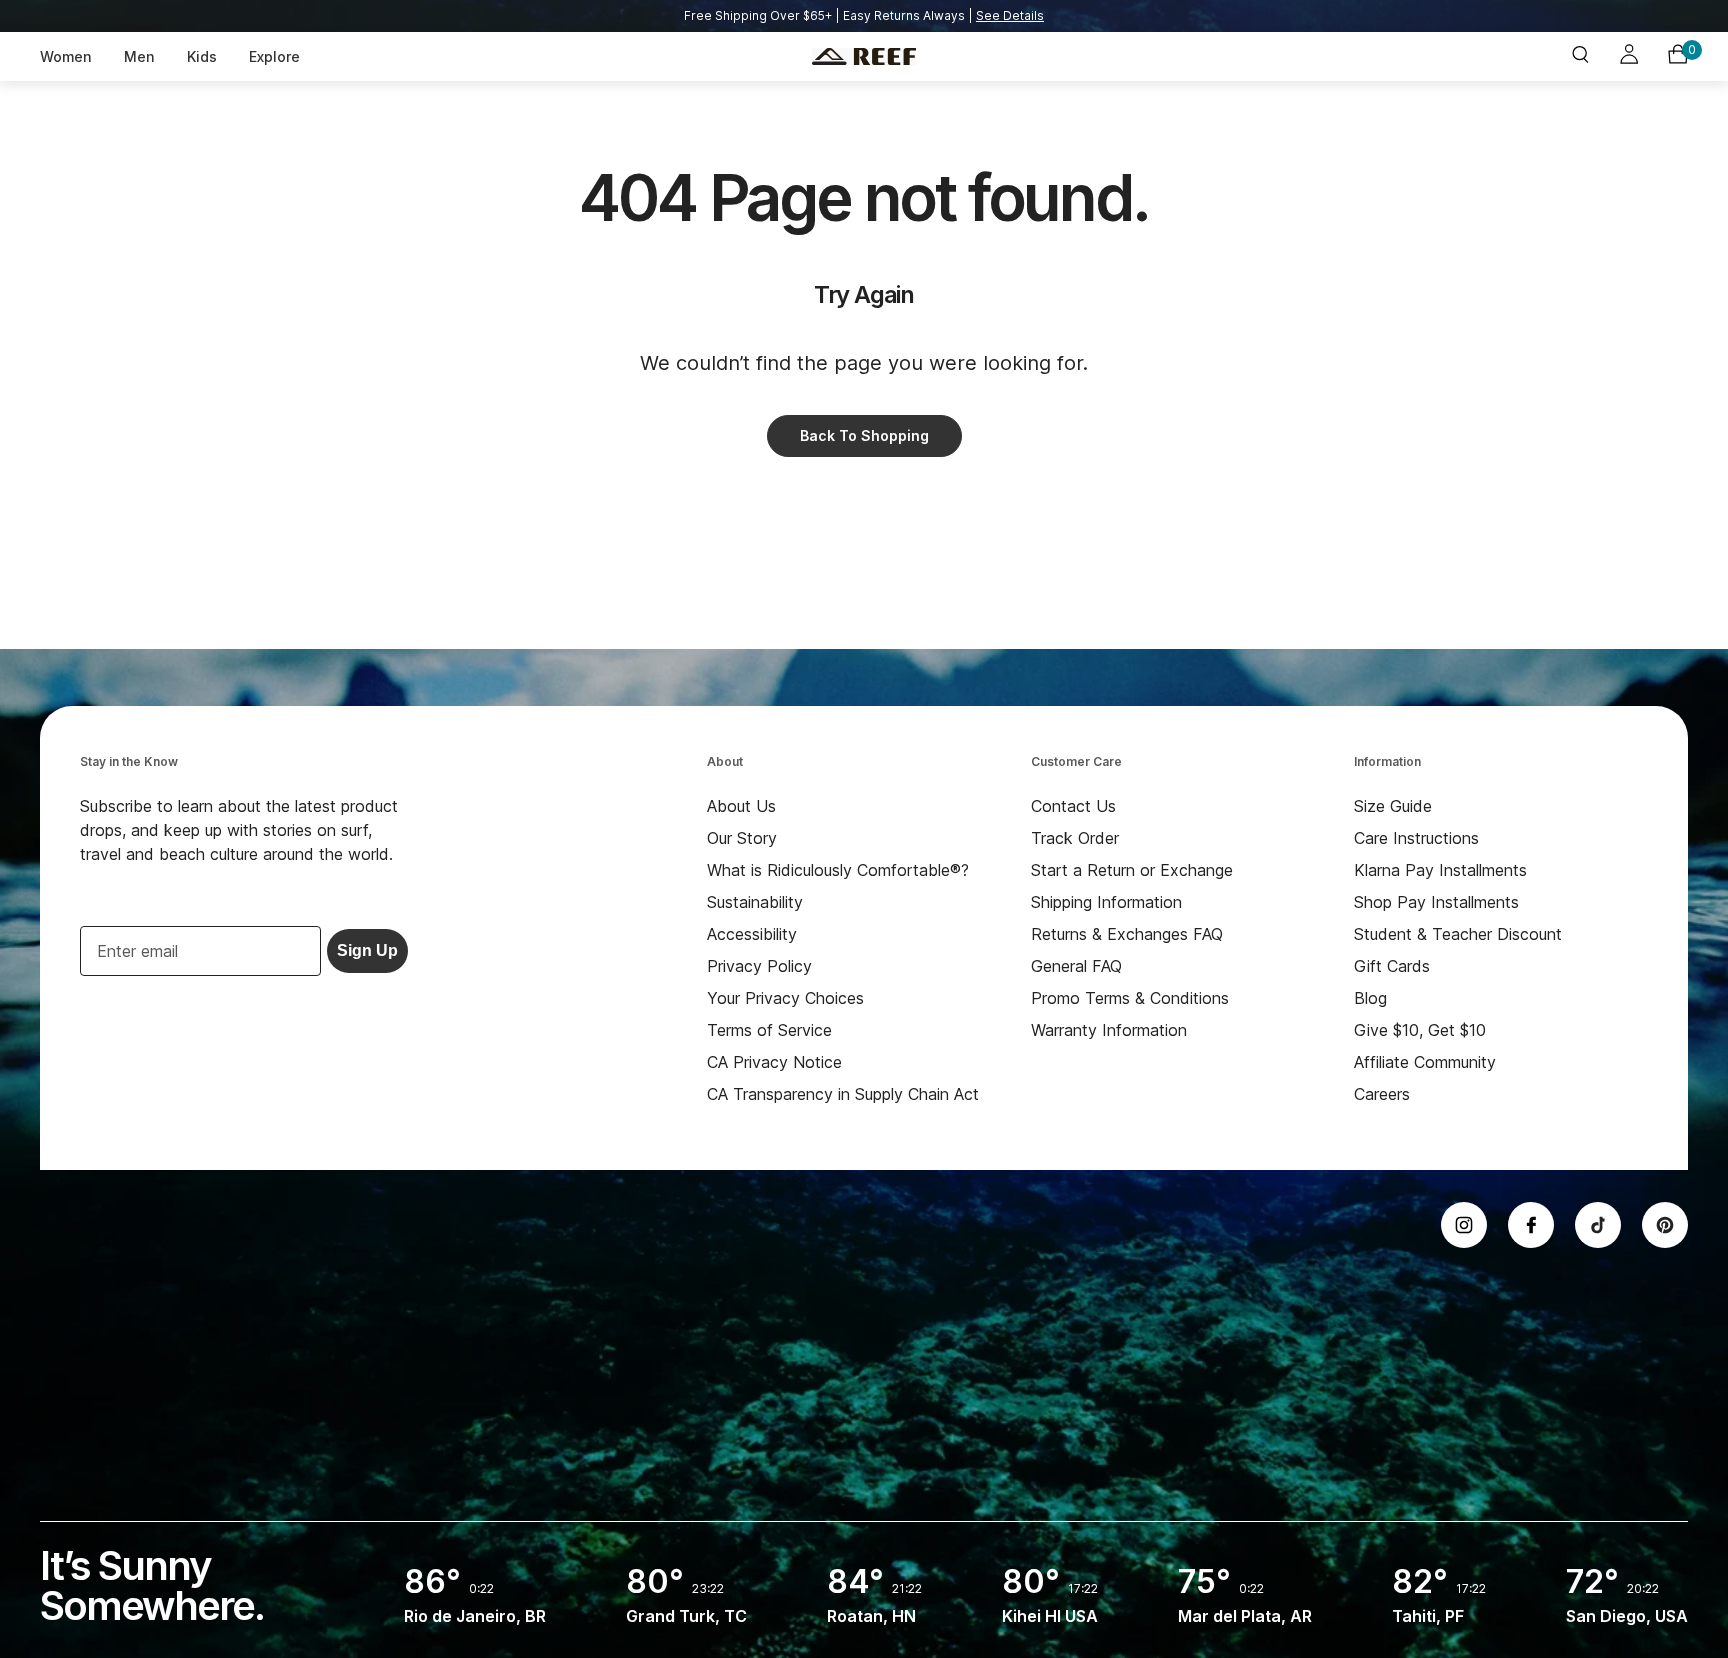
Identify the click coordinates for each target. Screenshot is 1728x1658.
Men (139, 56)
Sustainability (755, 902)
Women (66, 56)
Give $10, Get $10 (1420, 1030)
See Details (1010, 15)
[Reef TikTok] (1598, 1225)
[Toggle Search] (1580, 56)
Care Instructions (1416, 838)
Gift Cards (1392, 966)
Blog (1370, 998)
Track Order (1075, 838)
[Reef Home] (863, 57)
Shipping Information (1106, 902)
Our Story (742, 838)
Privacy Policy (759, 966)
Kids (202, 56)
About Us (741, 806)
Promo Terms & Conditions (1130, 998)
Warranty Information (1109, 1030)
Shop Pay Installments (1436, 902)
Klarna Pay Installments (1440, 870)
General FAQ (1076, 966)
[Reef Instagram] (1464, 1225)
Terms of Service (769, 1030)
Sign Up (367, 950)
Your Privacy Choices (785, 998)
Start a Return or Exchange (1132, 870)
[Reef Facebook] (1531, 1225)
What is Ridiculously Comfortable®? (838, 870)
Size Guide (1393, 806)
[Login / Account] (1629, 57)
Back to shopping (864, 435)
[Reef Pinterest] (1665, 1225)
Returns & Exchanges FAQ (1127, 934)
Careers (1382, 1094)
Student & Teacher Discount (1458, 934)
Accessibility (752, 934)
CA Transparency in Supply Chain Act (843, 1094)
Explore (274, 56)
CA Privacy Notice (774, 1062)
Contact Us (1073, 806)
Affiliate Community (1425, 1062)
